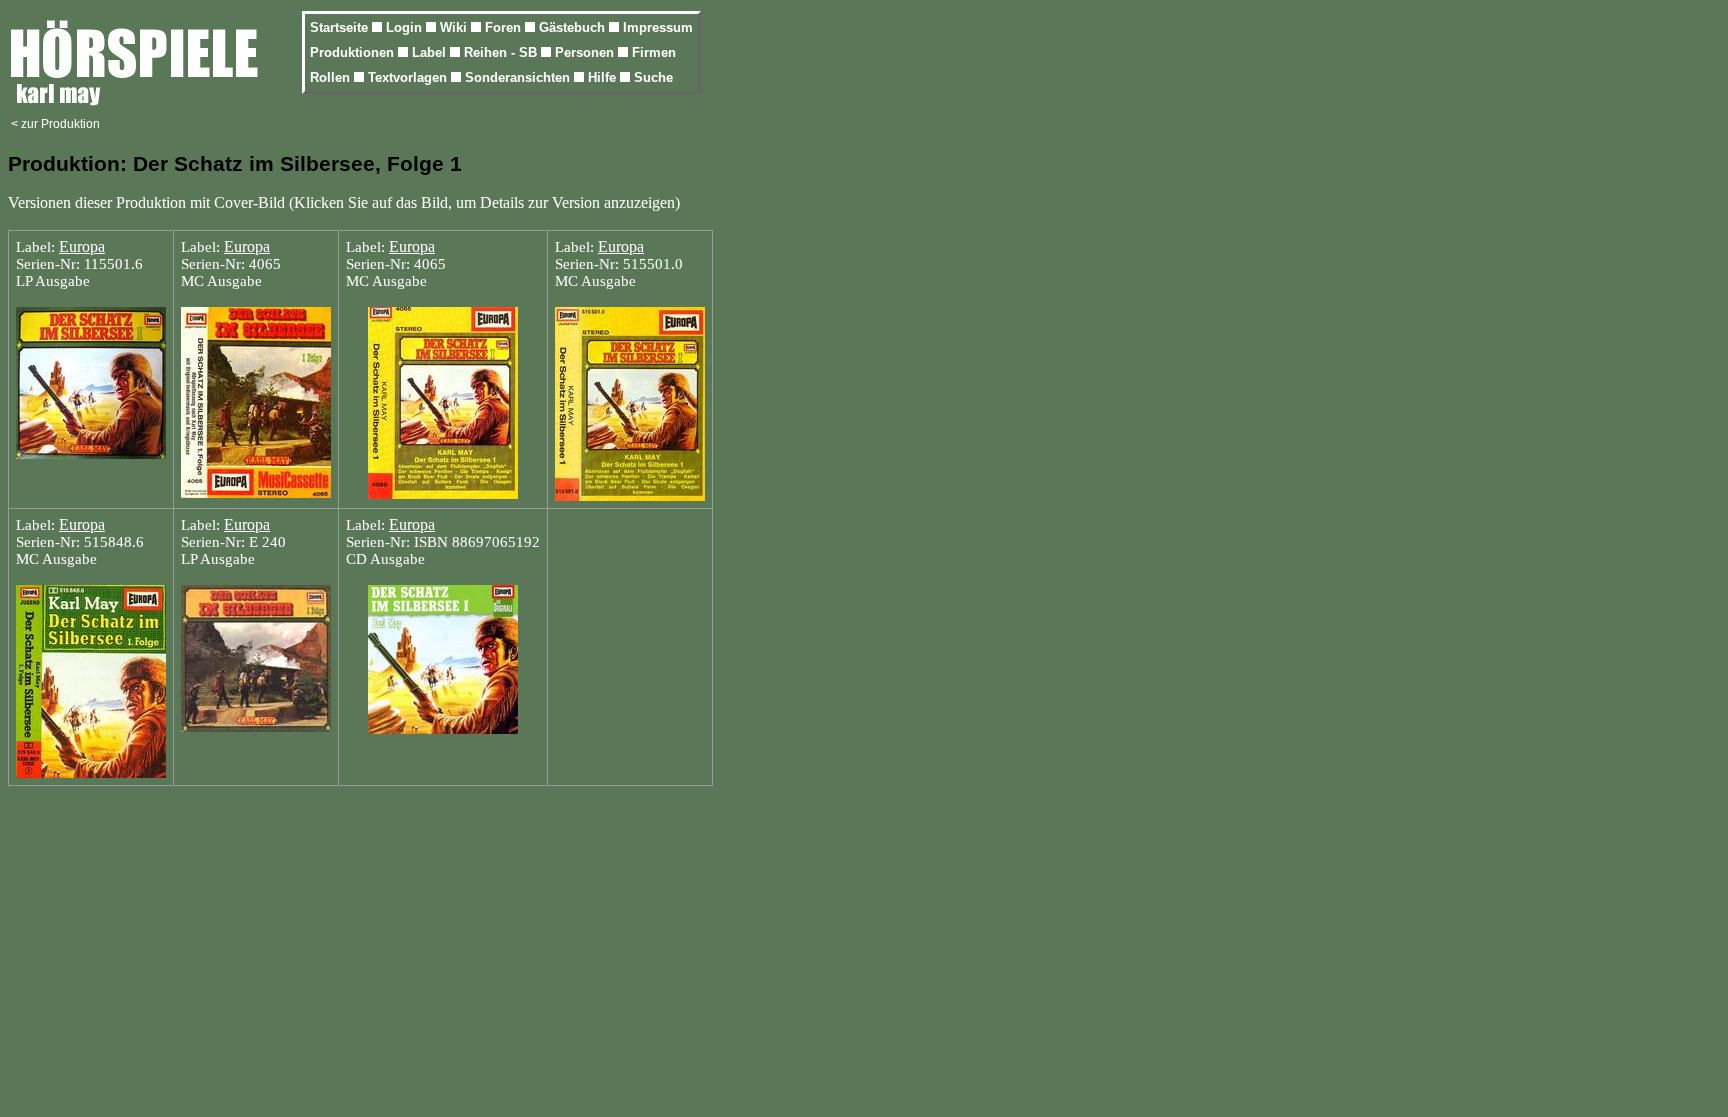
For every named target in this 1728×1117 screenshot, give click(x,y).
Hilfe (604, 77)
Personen (586, 52)
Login (406, 27)
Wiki (455, 27)
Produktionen (354, 52)
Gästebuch (574, 27)
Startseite (341, 27)
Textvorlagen (409, 77)
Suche (653, 77)
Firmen (654, 52)
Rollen (332, 77)
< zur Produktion (55, 124)
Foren (505, 27)
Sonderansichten (519, 77)
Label (431, 52)
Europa (82, 246)
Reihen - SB (502, 52)
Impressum (658, 27)
